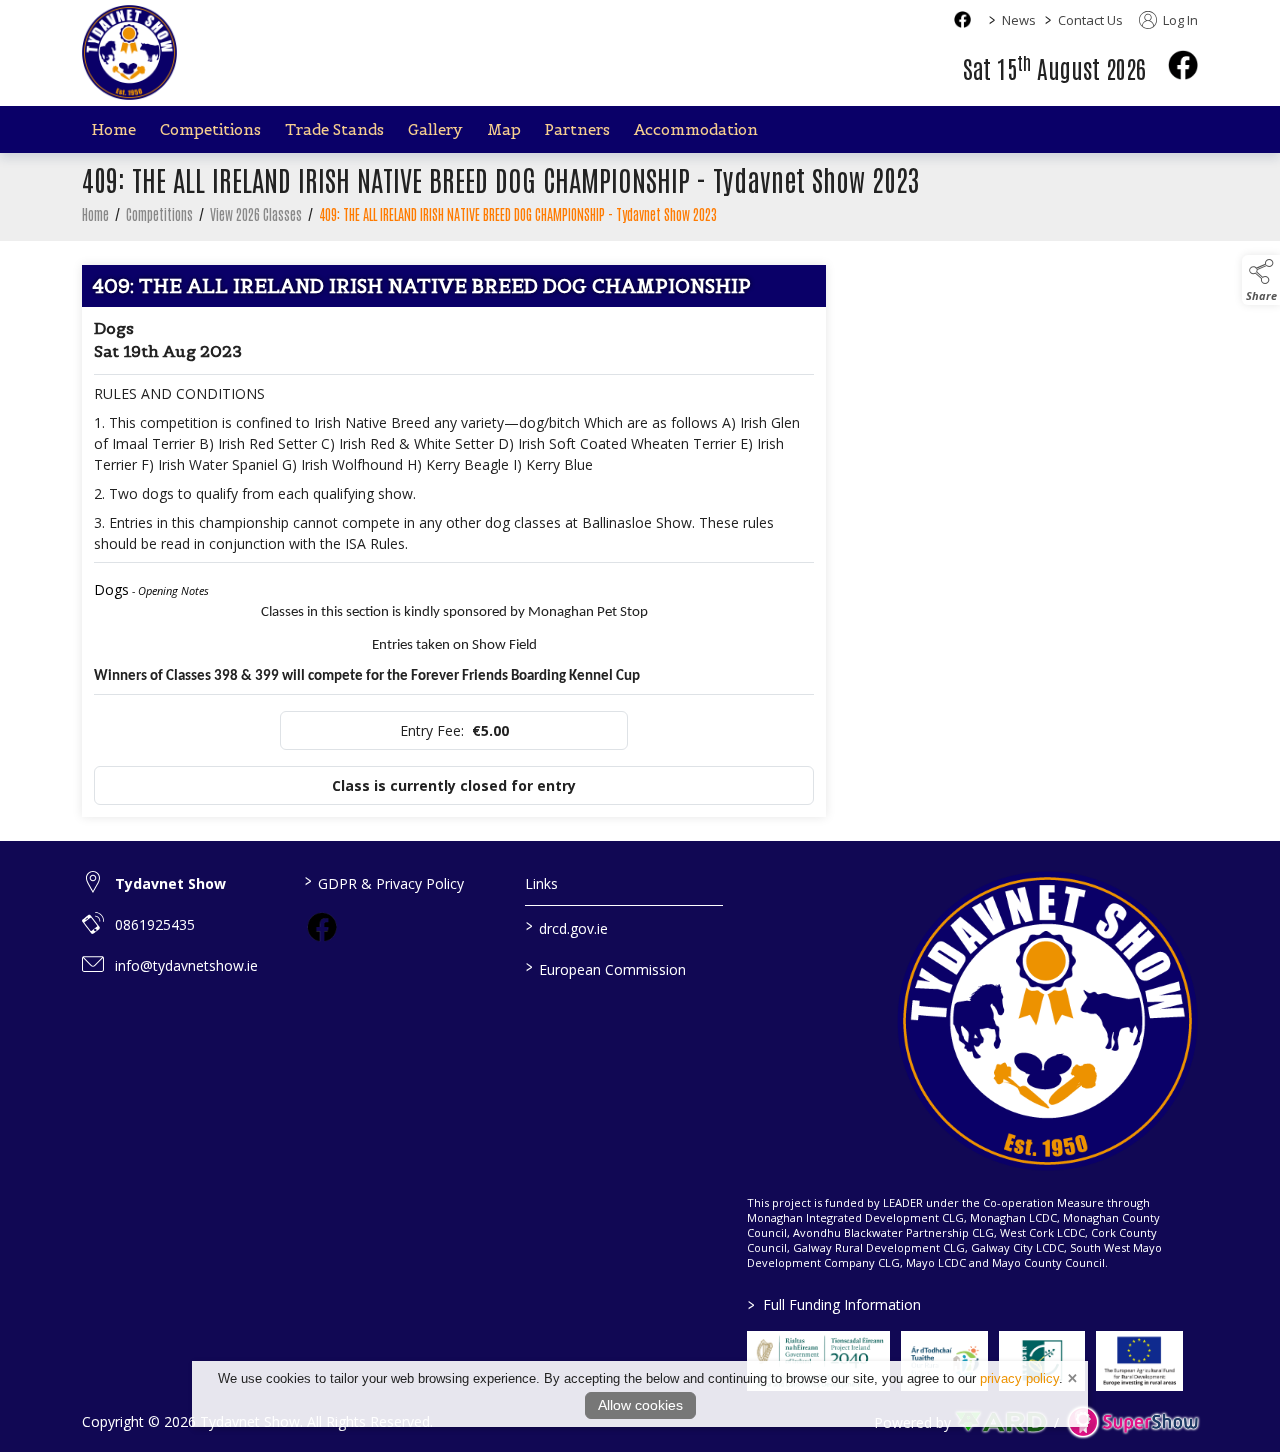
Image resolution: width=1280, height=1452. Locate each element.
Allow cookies (640, 1405)
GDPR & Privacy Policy (383, 882)
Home (114, 129)
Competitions (210, 129)
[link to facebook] (322, 927)
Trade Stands (334, 129)
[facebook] (1183, 65)
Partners (577, 129)
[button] (1261, 280)
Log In (1179, 20)
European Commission (606, 968)
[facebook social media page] (962, 19)
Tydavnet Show (170, 883)
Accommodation (696, 129)
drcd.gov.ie (567, 927)
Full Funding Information (834, 1304)
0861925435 (155, 924)
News (1019, 20)
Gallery (435, 129)
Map (504, 129)
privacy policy (1019, 1378)
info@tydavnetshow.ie (186, 965)
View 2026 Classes (256, 214)
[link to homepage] (129, 52)
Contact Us (1090, 20)
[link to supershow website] (1132, 1422)
